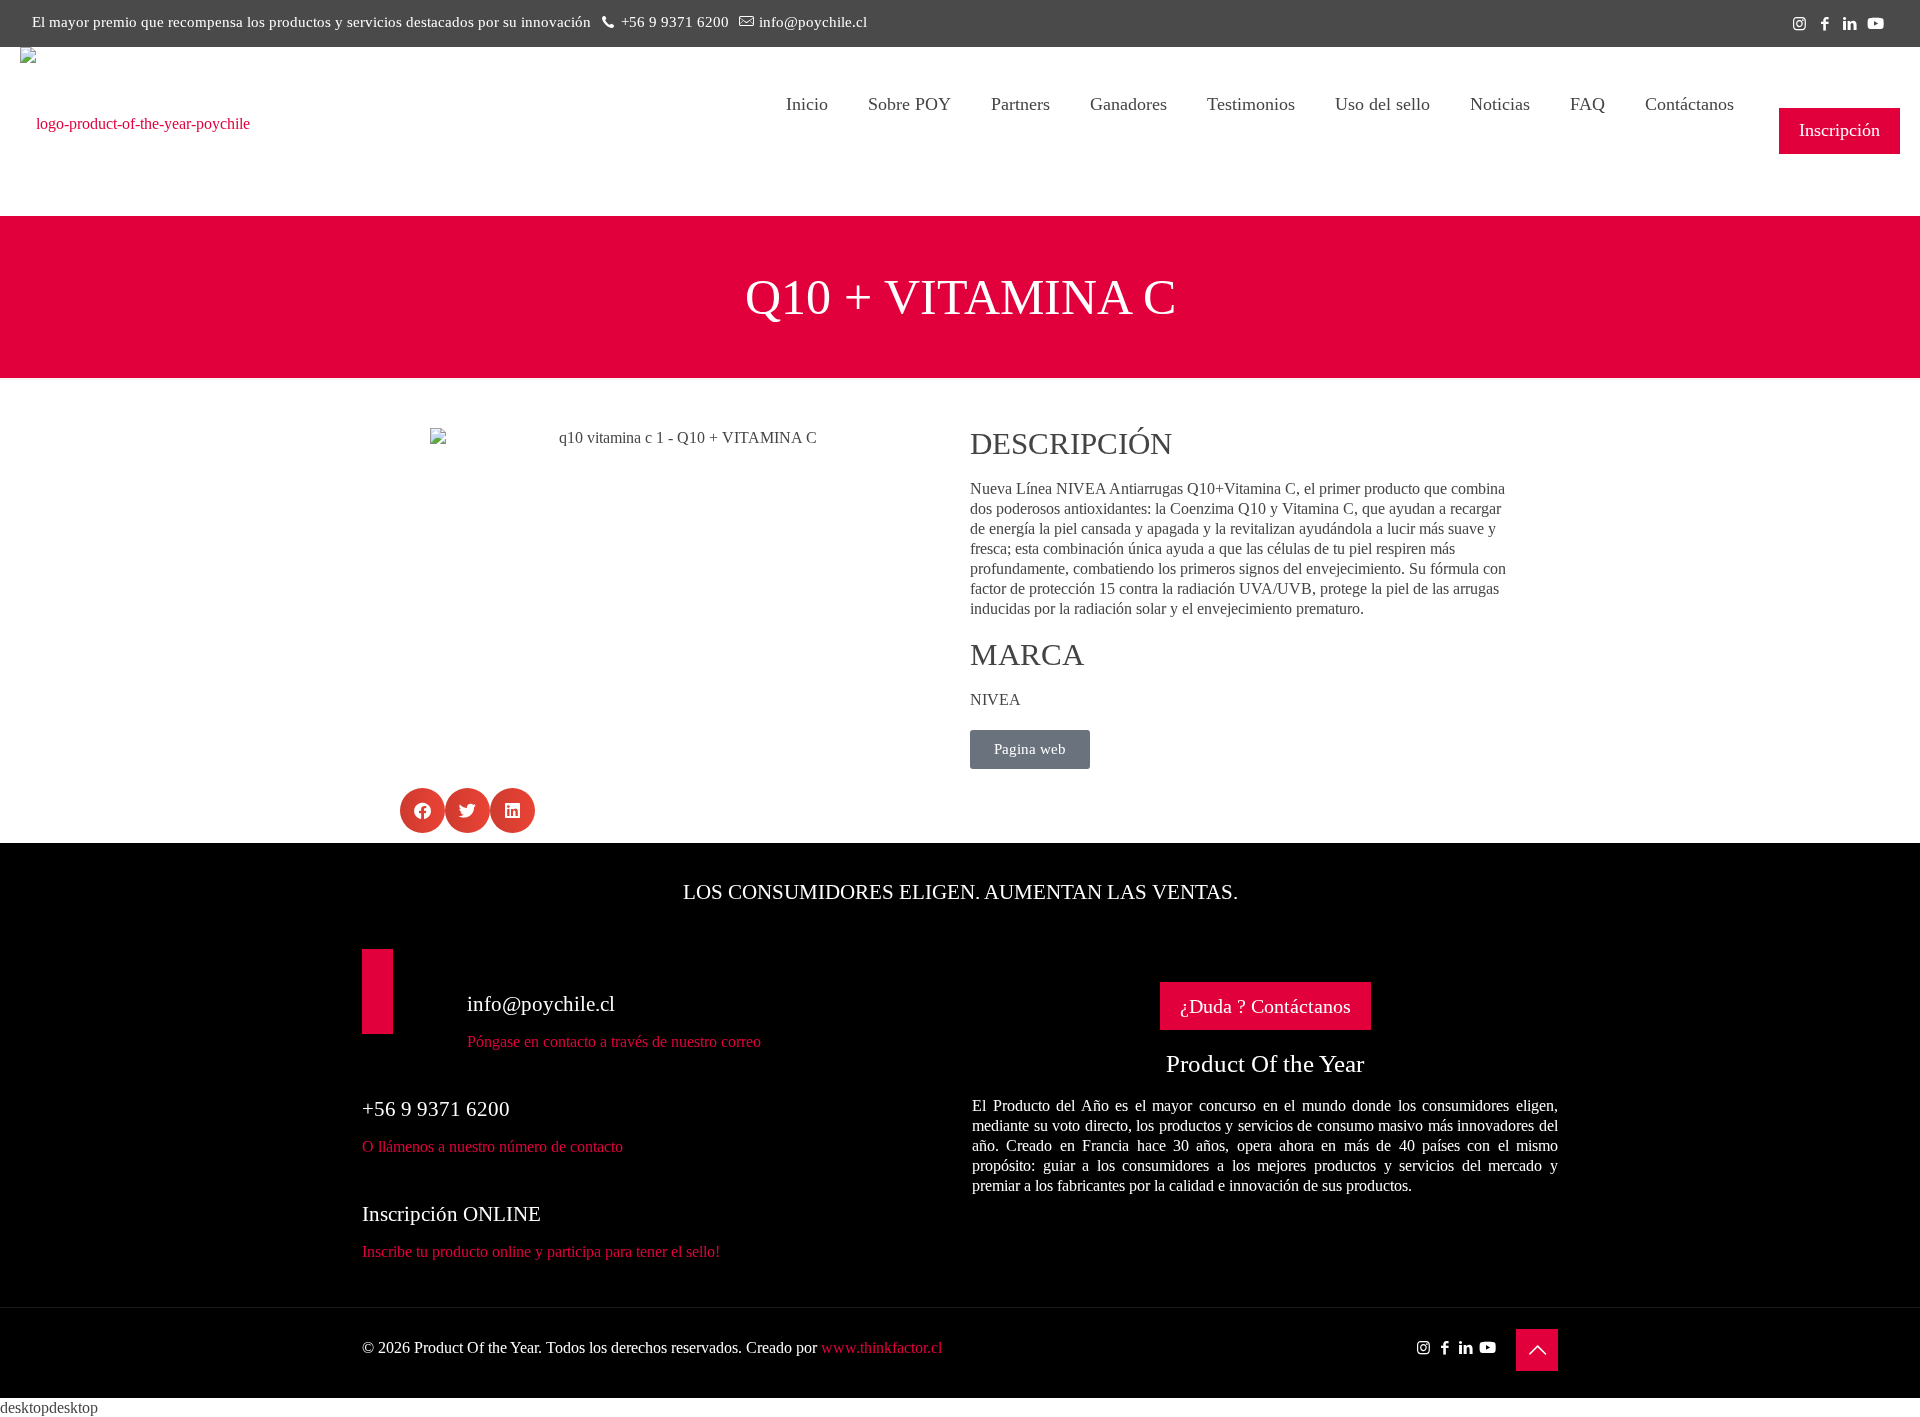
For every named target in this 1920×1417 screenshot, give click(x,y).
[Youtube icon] (1875, 24)
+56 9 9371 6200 (675, 22)
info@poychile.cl (813, 22)
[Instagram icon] (1799, 24)
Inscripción (1839, 130)
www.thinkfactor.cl (881, 1347)
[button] (422, 810)
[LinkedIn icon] (1849, 24)
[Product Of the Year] (135, 124)
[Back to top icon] (1537, 1350)
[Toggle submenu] (909, 188)
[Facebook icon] (1824, 24)
